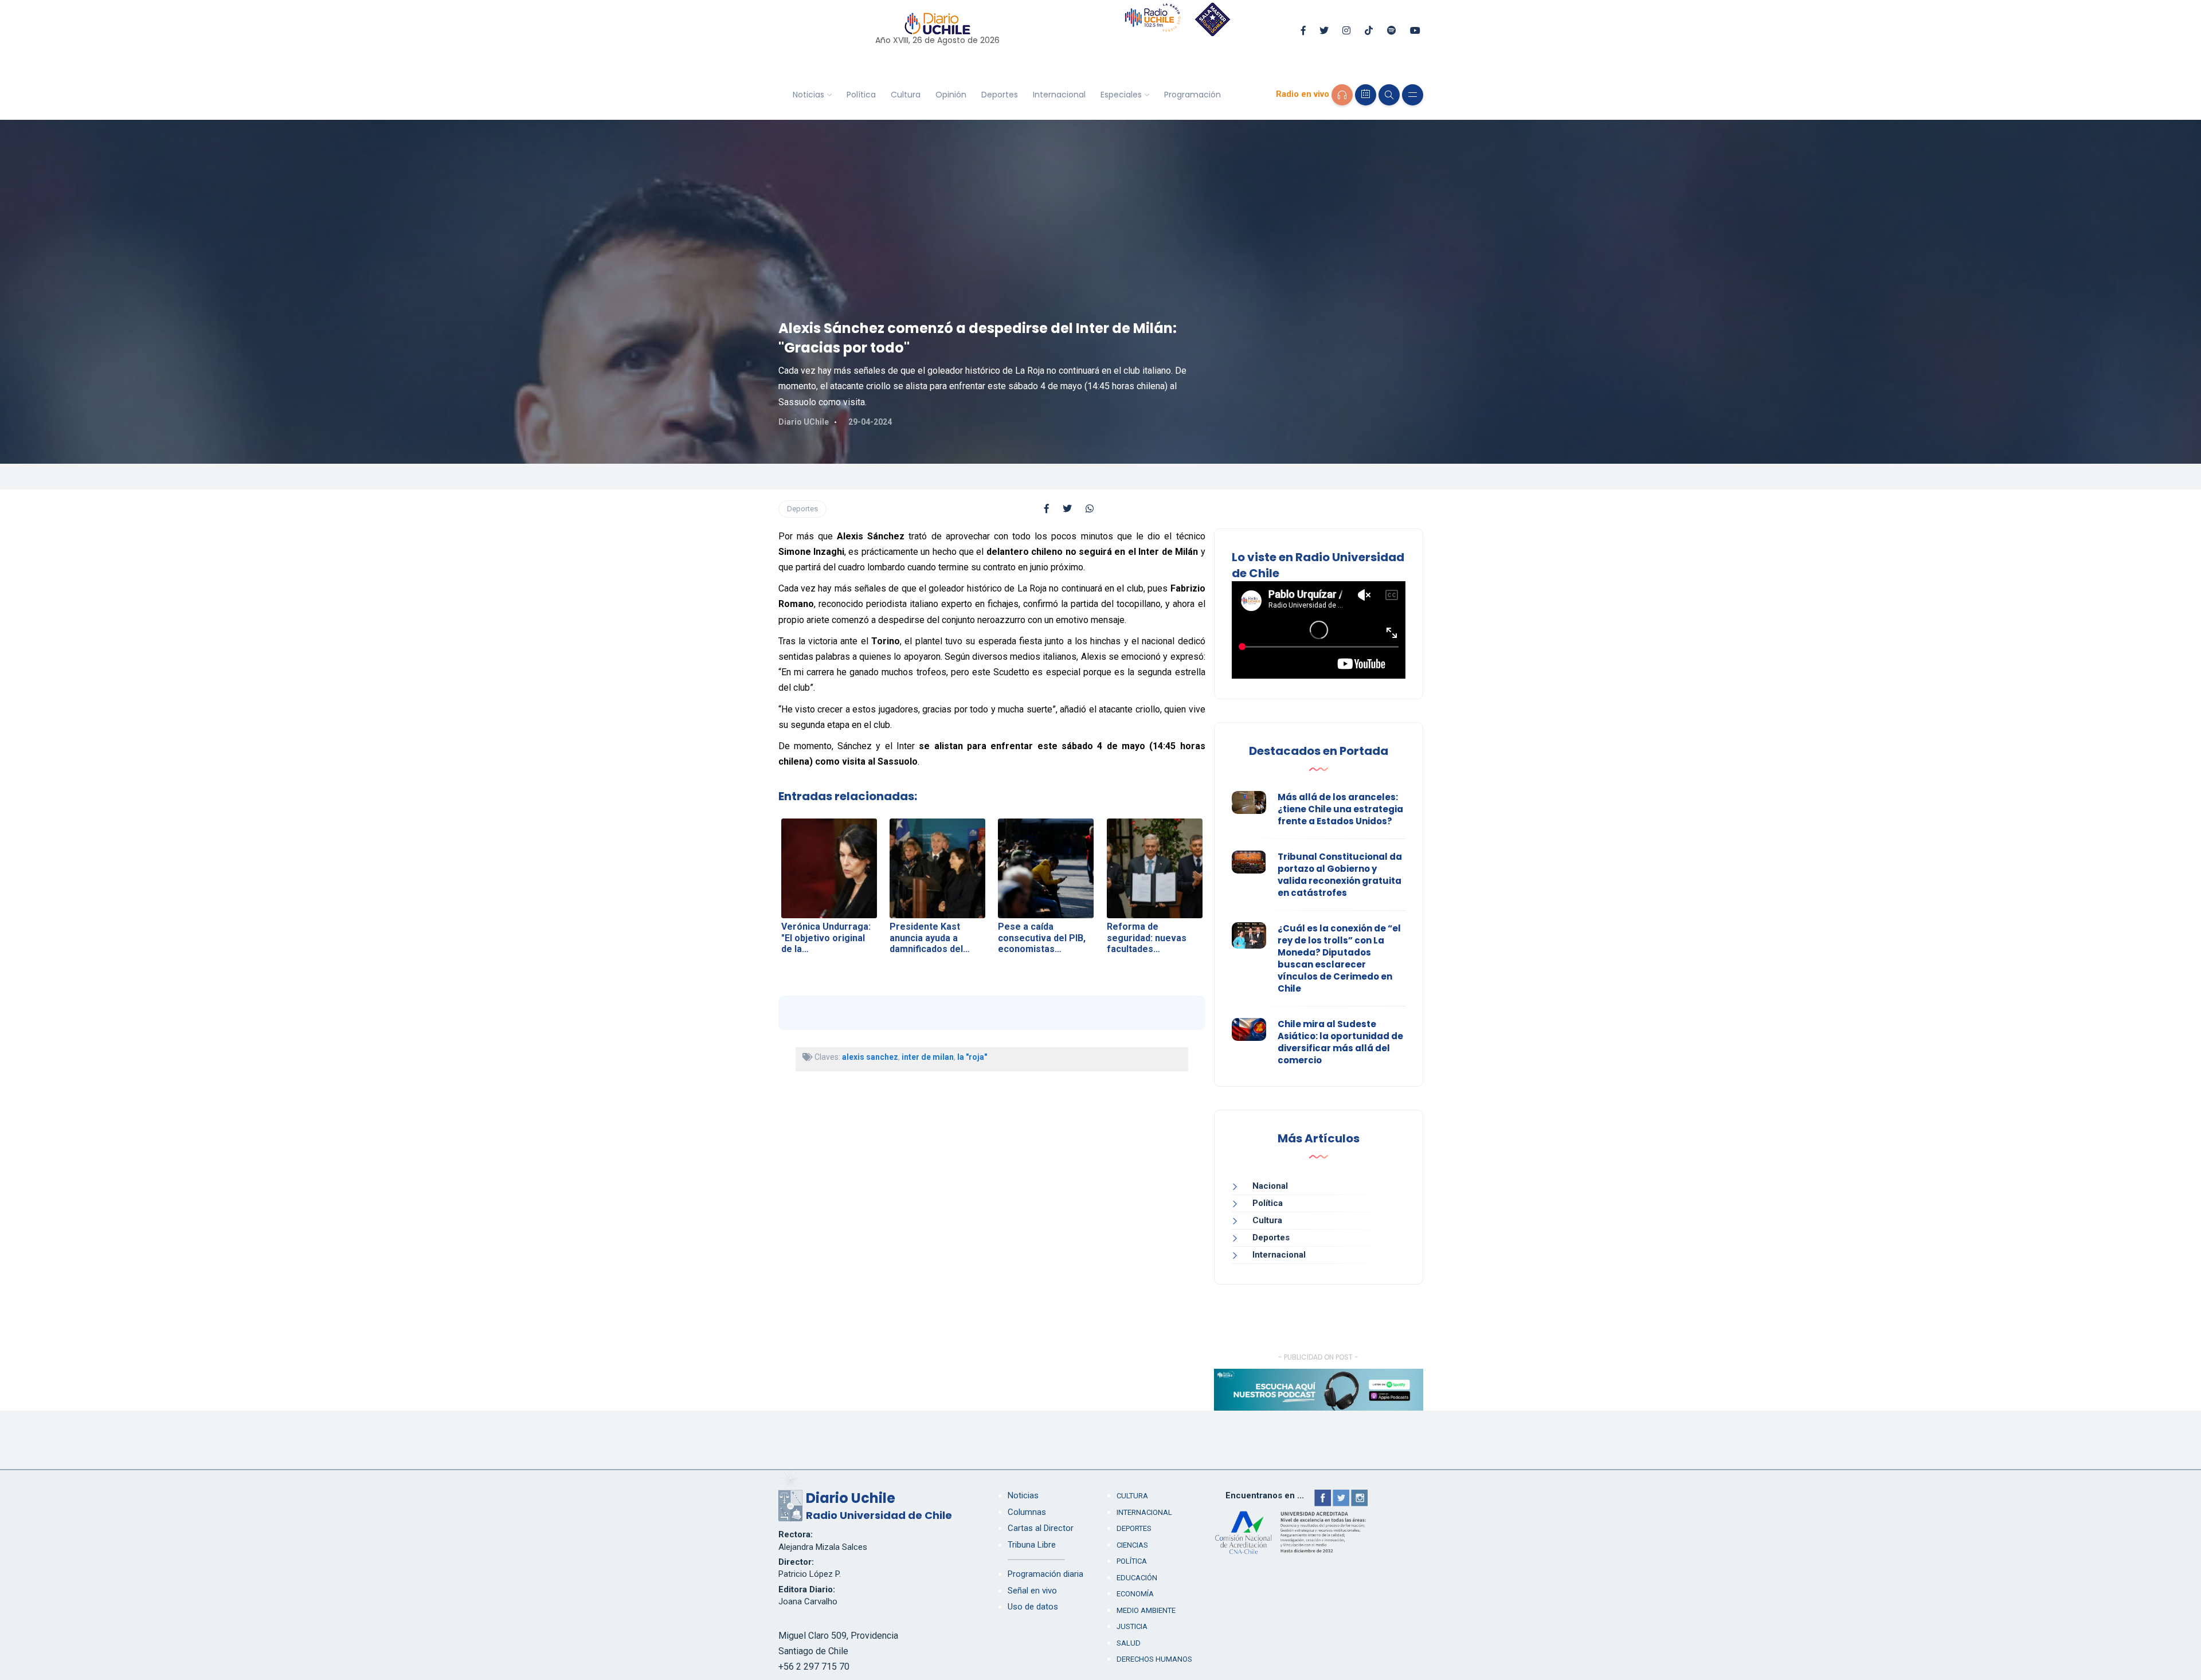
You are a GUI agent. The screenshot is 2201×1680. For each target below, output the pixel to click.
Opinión (951, 95)
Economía (1135, 1594)
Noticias (808, 95)
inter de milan (928, 1057)
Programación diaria (1045, 1574)
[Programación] (1366, 95)
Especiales (1121, 95)
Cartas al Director (1041, 1528)
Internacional (1059, 95)
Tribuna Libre (1032, 1545)
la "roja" (972, 1057)
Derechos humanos (1154, 1659)
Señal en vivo (1032, 1591)
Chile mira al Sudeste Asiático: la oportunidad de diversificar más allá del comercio (1340, 1042)
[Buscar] (1389, 95)
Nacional (1270, 1186)
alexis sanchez (870, 1057)
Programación (1192, 95)
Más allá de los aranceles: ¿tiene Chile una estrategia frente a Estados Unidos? (1340, 809)
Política (861, 95)
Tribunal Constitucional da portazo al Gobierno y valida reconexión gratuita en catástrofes (1340, 875)
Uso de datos (1033, 1607)
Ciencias (1132, 1545)
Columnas (1027, 1512)
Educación (1137, 1578)
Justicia (1132, 1626)
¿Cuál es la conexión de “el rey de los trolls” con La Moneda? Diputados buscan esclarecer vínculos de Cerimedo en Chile (1339, 958)
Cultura (906, 95)
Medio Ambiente (1146, 1610)
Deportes (1000, 95)
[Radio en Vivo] (1342, 95)
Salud (1129, 1643)
